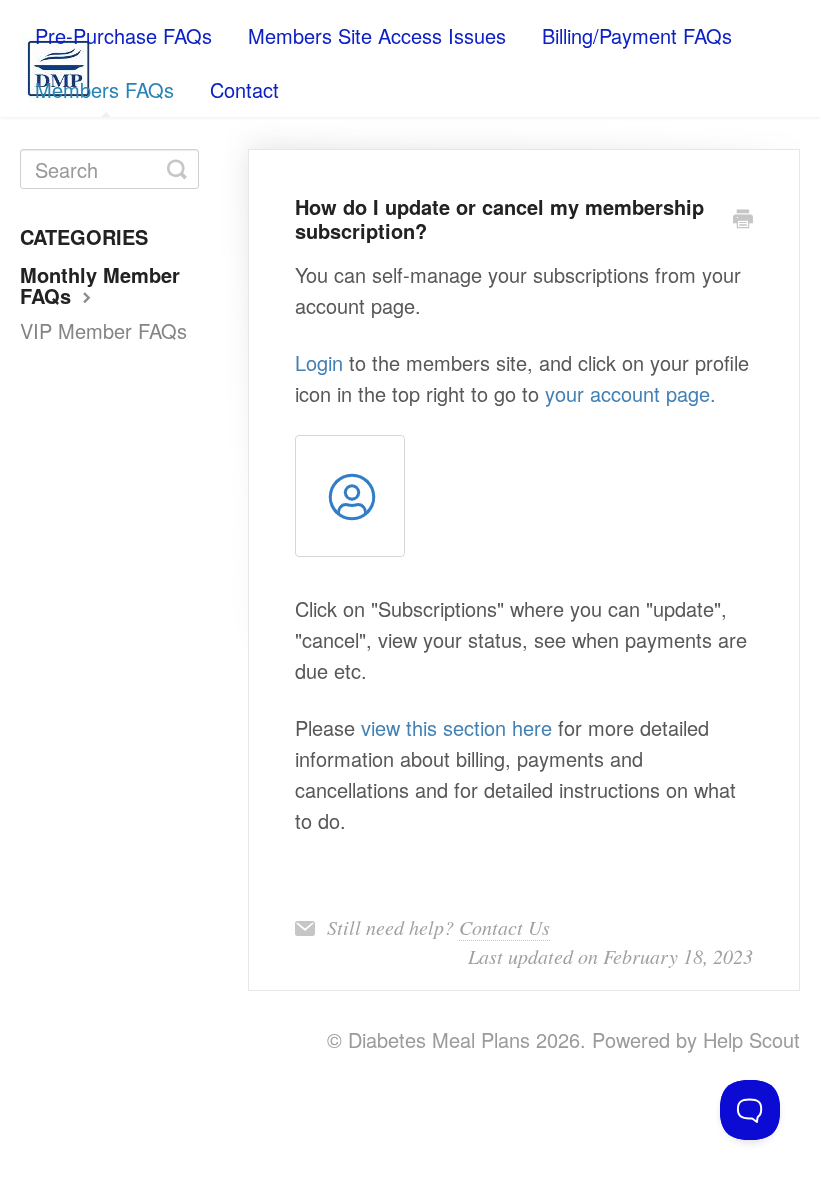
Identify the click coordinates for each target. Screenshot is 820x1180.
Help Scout (751, 1039)
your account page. (630, 393)
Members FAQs (104, 89)
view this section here (456, 727)
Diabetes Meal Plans (439, 1039)
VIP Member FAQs (103, 330)
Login (319, 362)
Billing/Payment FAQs (637, 35)
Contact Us (504, 927)
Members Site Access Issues (377, 35)
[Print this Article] (743, 218)
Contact (244, 89)
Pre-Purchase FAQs (123, 35)
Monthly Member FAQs (100, 285)
